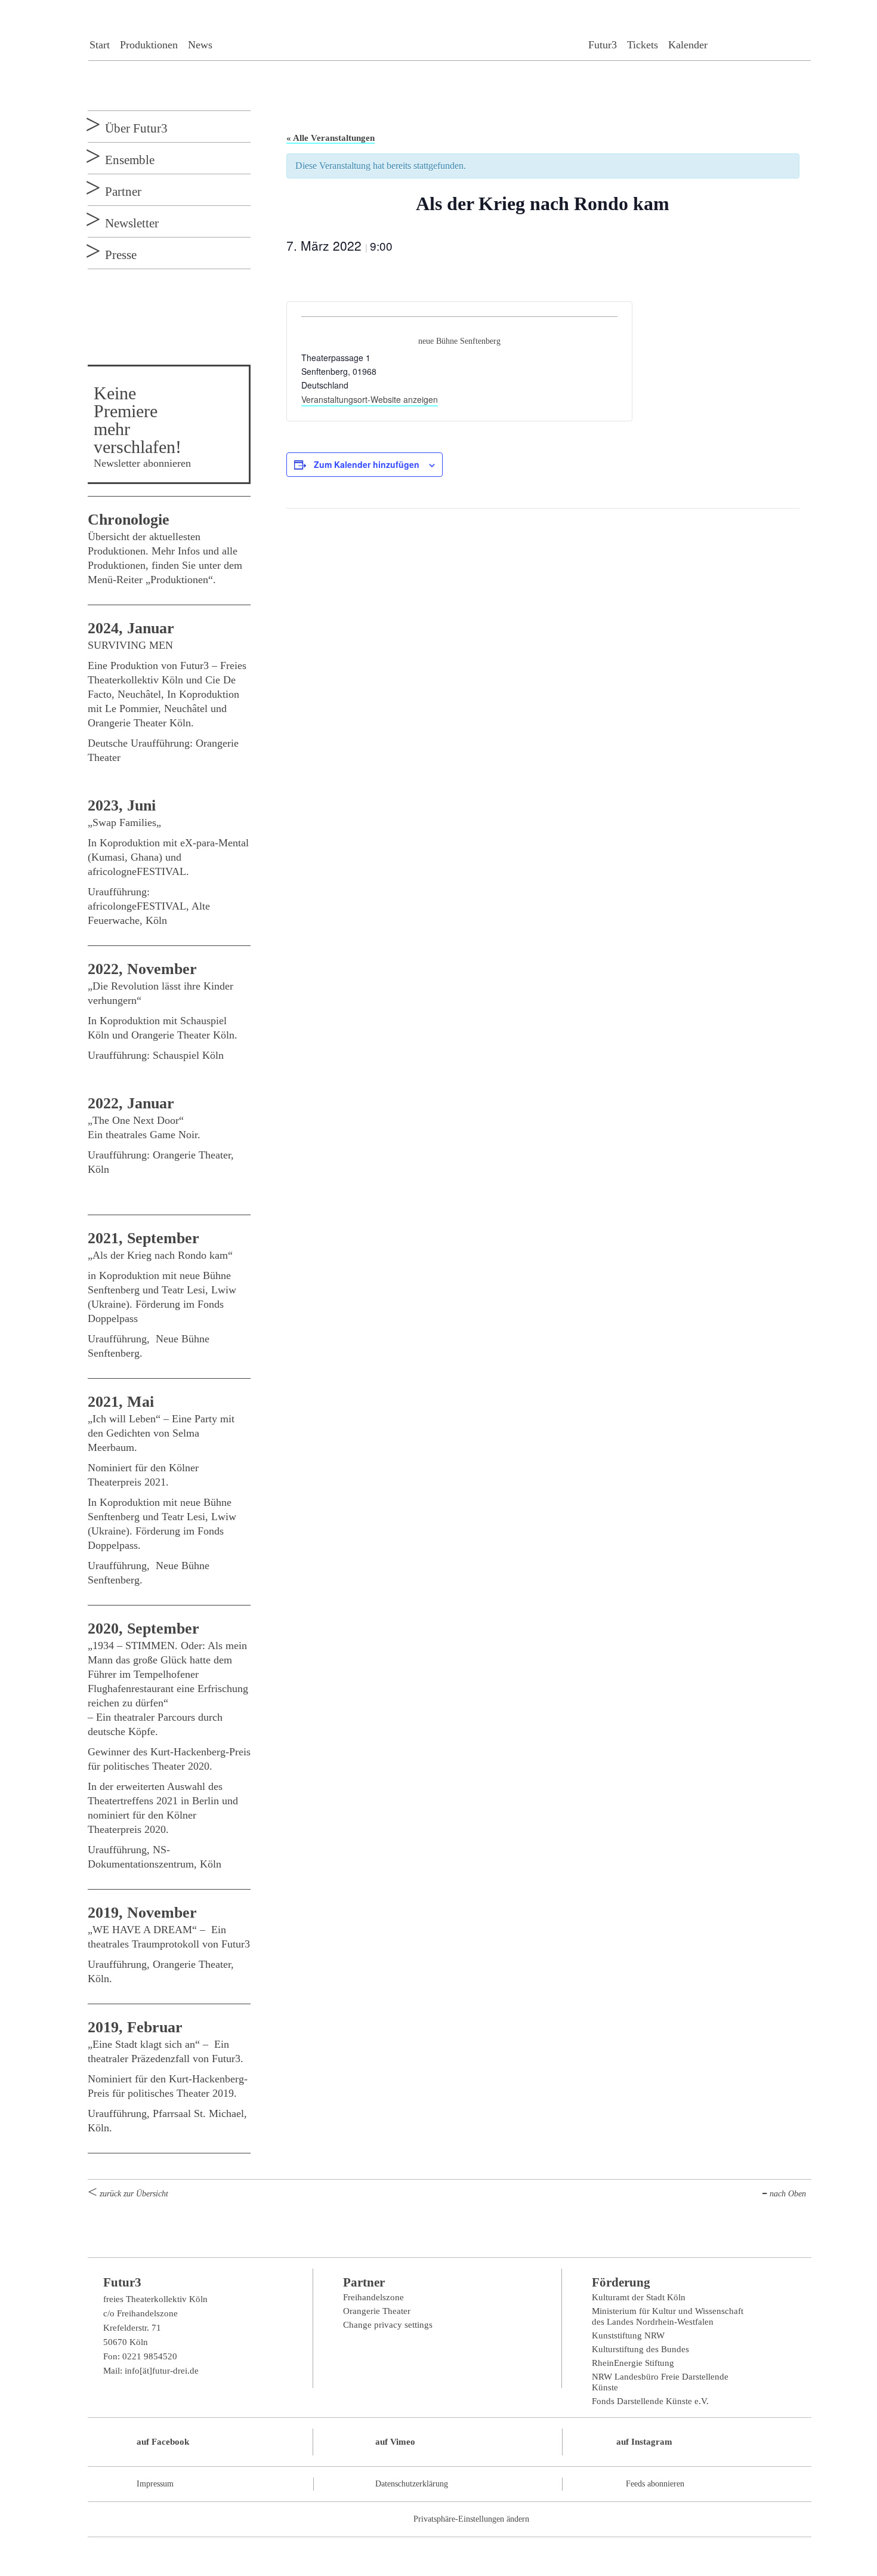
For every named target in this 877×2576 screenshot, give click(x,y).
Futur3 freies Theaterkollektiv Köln (449, 35)
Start (100, 45)
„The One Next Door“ (137, 1120)
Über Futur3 (136, 128)
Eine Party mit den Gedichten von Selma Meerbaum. (161, 1433)
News (200, 45)
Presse (121, 255)
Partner (123, 192)
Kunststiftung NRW (628, 2335)
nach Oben (788, 2194)
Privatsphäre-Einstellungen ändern (471, 2519)
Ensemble (130, 160)
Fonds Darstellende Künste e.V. (650, 2401)
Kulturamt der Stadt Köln (639, 2297)
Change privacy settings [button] (388, 2325)
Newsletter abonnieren (142, 463)
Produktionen (149, 45)
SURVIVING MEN (130, 645)
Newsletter (132, 223)
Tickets (643, 45)
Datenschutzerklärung (412, 2484)
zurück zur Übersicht (134, 2194)
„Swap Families (122, 822)
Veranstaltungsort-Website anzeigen (370, 399)
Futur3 (603, 45)
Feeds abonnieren (655, 2484)
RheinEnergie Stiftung (633, 2363)
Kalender (688, 45)
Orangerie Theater (377, 2311)
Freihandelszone (373, 2297)
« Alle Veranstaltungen (331, 138)
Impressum (155, 2484)
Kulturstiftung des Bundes (640, 2349)
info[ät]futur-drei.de (162, 2371)
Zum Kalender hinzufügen (367, 464)
